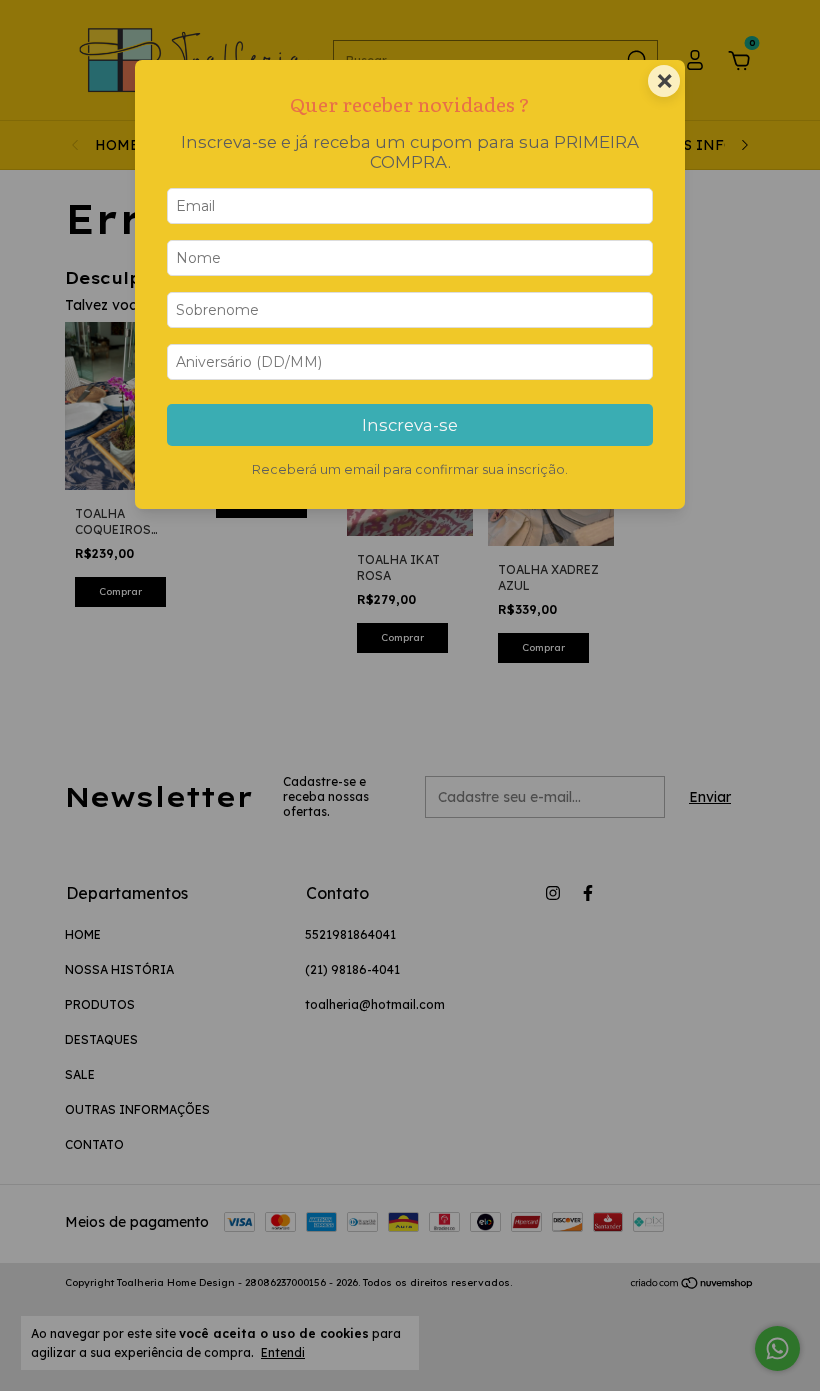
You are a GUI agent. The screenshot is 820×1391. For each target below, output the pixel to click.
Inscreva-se (410, 425)
